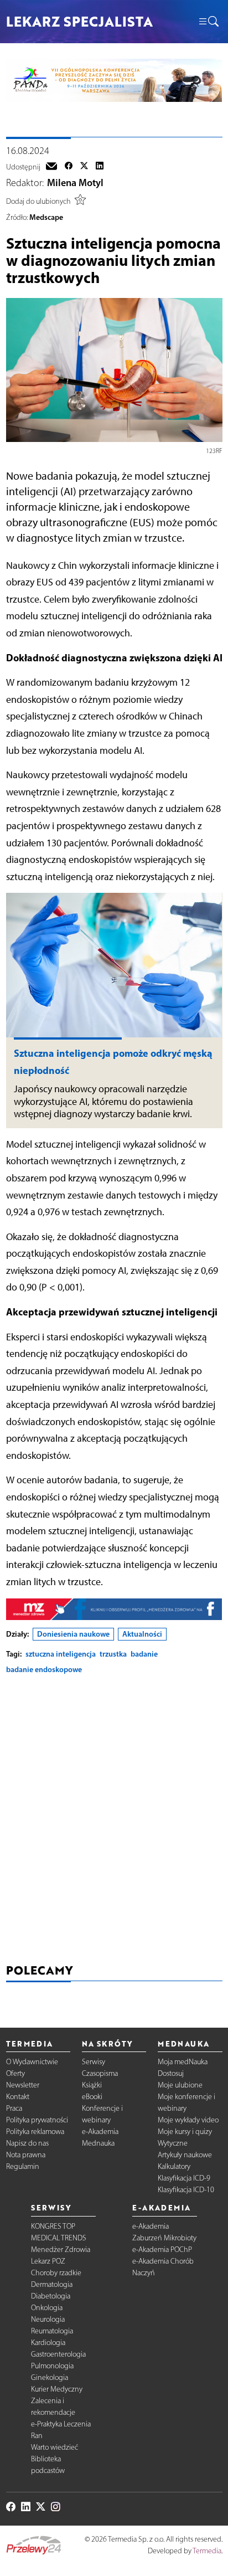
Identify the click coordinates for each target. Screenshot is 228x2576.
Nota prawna (26, 2155)
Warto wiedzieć (55, 2447)
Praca (14, 2108)
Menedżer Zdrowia (61, 2249)
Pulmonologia (52, 2366)
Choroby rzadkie (56, 2273)
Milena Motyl (75, 183)
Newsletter (23, 2085)
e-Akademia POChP (162, 2249)
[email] (51, 167)
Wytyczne (173, 2143)
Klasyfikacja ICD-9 (184, 2178)
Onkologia (47, 2308)
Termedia (207, 2551)
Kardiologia (48, 2343)
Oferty (15, 2073)
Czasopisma (100, 2073)
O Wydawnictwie (32, 2062)
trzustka (113, 1654)
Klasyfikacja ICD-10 (186, 2190)
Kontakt (18, 2097)
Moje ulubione (180, 2085)
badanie (144, 1654)
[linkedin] (100, 167)
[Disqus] (114, 1822)
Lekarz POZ (48, 2261)
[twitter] (84, 167)
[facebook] (69, 167)
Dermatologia (52, 2284)
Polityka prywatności (37, 2120)
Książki (92, 2085)
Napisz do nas (27, 2143)
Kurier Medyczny (57, 2389)
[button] (208, 22)
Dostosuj (171, 2073)
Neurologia (48, 2319)
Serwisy (94, 2062)
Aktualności (142, 1634)
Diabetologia (51, 2296)
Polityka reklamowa (35, 2132)
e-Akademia (100, 2132)
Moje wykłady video (188, 2120)
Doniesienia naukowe (73, 1634)
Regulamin (23, 2166)
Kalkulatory (174, 2166)
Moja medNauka (183, 2062)
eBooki (92, 2097)
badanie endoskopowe (44, 1669)
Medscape (46, 217)
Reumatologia (52, 2331)
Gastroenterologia (58, 2354)
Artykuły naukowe (185, 2155)
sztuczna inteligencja (61, 1654)
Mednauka (98, 2143)
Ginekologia (50, 2377)
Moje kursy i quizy (185, 2132)
